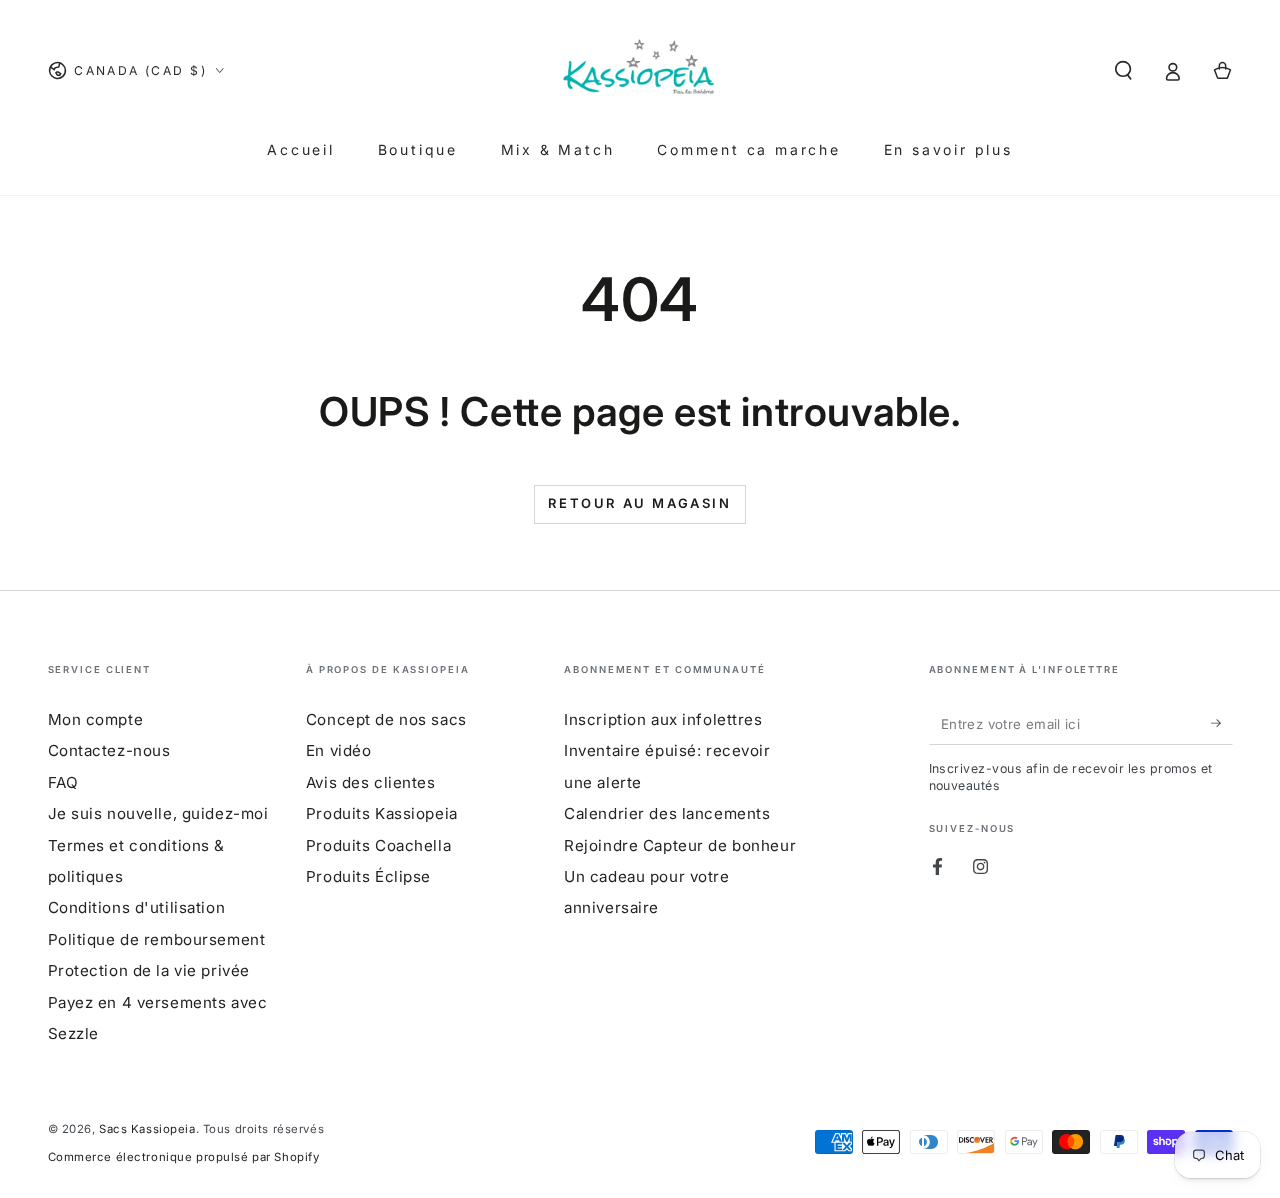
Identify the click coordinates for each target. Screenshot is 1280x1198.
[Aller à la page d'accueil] (640, 71)
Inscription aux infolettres (663, 719)
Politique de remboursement (157, 939)
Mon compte (96, 719)
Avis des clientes (371, 782)
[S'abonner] (1222, 724)
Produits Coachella (378, 845)
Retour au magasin (639, 503)
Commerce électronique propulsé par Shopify (184, 1157)
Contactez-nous (109, 750)
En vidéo (339, 750)
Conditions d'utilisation (137, 907)
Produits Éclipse (368, 876)
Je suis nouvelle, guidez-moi (158, 813)
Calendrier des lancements (667, 813)
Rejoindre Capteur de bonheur (680, 845)
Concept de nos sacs (386, 719)
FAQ (63, 782)
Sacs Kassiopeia (147, 1129)
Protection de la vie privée (149, 970)
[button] (1123, 71)
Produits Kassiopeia (382, 813)
